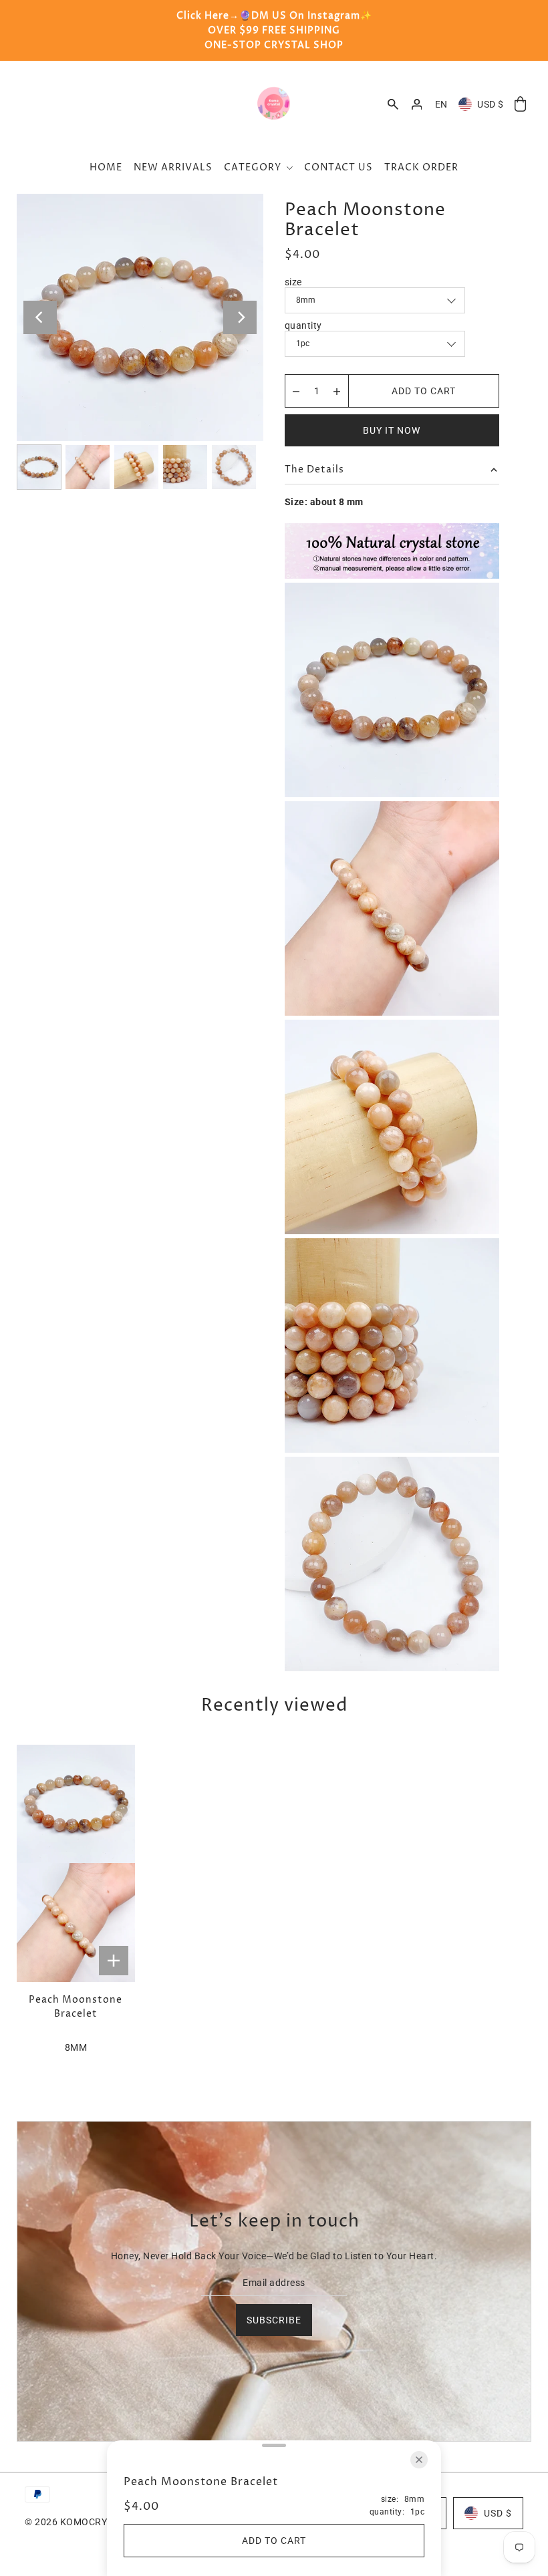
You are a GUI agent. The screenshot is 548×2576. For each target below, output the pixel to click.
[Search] (393, 104)
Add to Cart (424, 391)
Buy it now (392, 430)
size (293, 282)
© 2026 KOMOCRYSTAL (77, 2522)
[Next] (240, 317)
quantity (303, 325)
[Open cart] (521, 105)
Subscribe (274, 2320)
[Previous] (40, 317)
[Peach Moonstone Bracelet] (76, 1863)
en (441, 104)
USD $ (491, 104)
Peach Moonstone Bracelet (76, 2007)
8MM (76, 2047)
